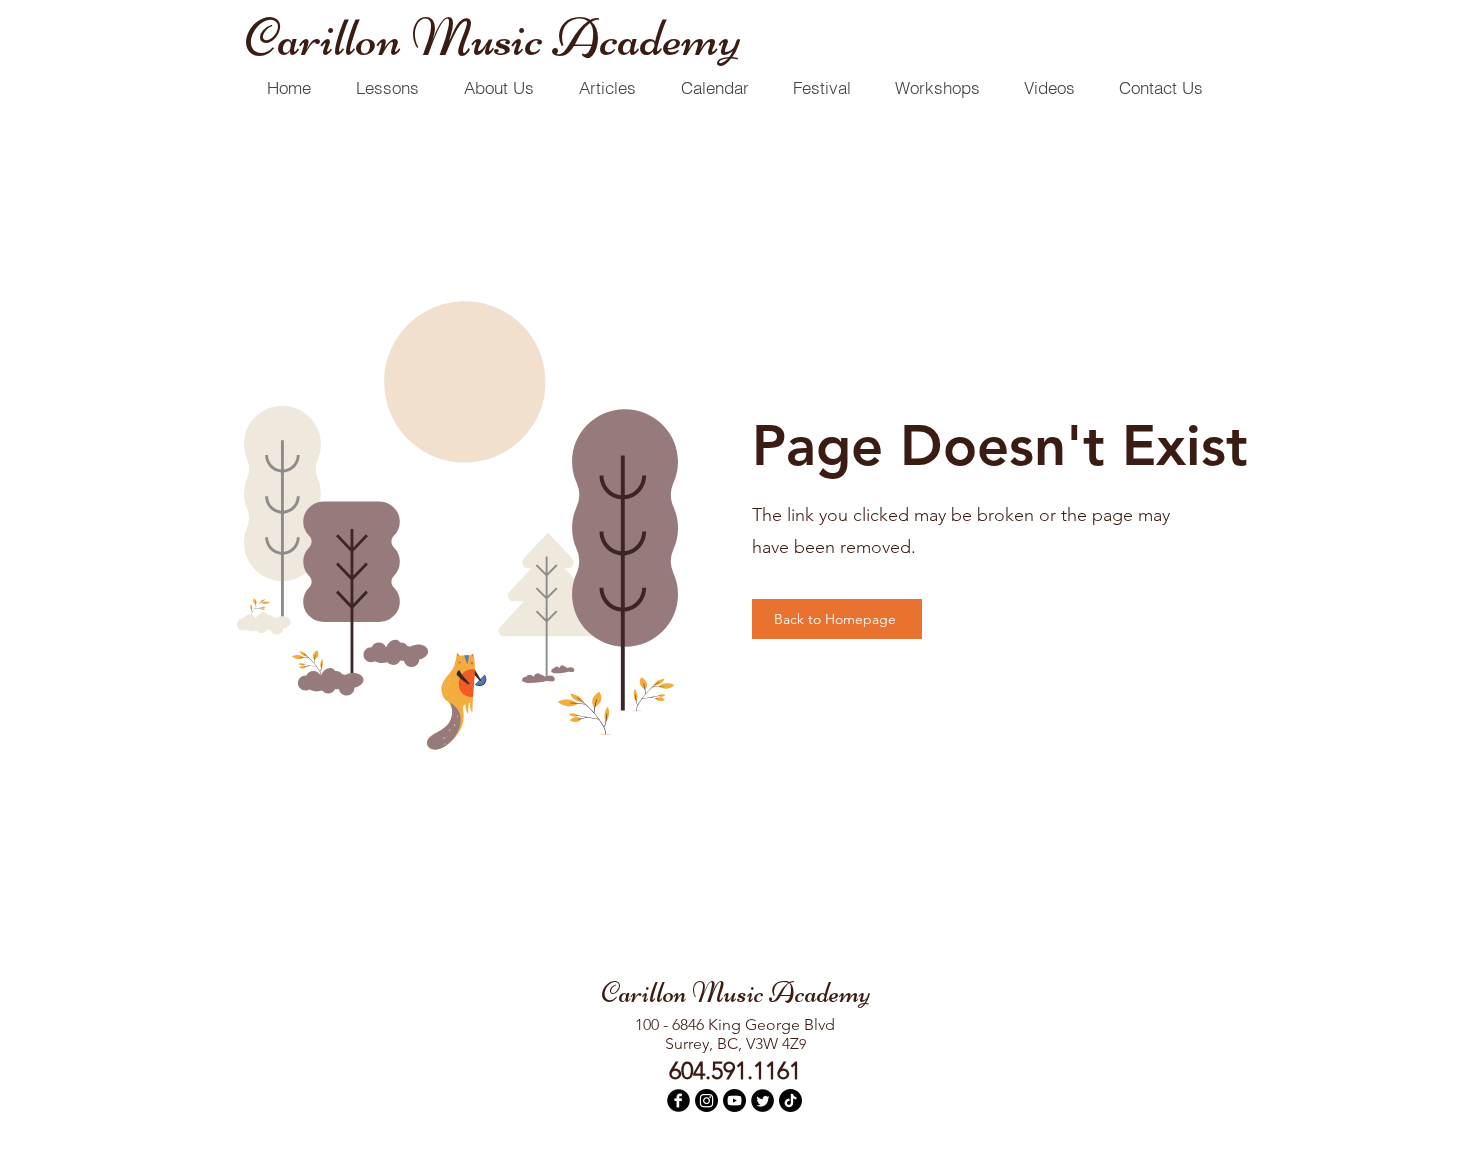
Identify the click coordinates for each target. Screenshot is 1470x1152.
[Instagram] (706, 1100)
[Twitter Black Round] (762, 1100)
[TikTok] (790, 1100)
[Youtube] (734, 1100)
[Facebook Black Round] (678, 1100)
